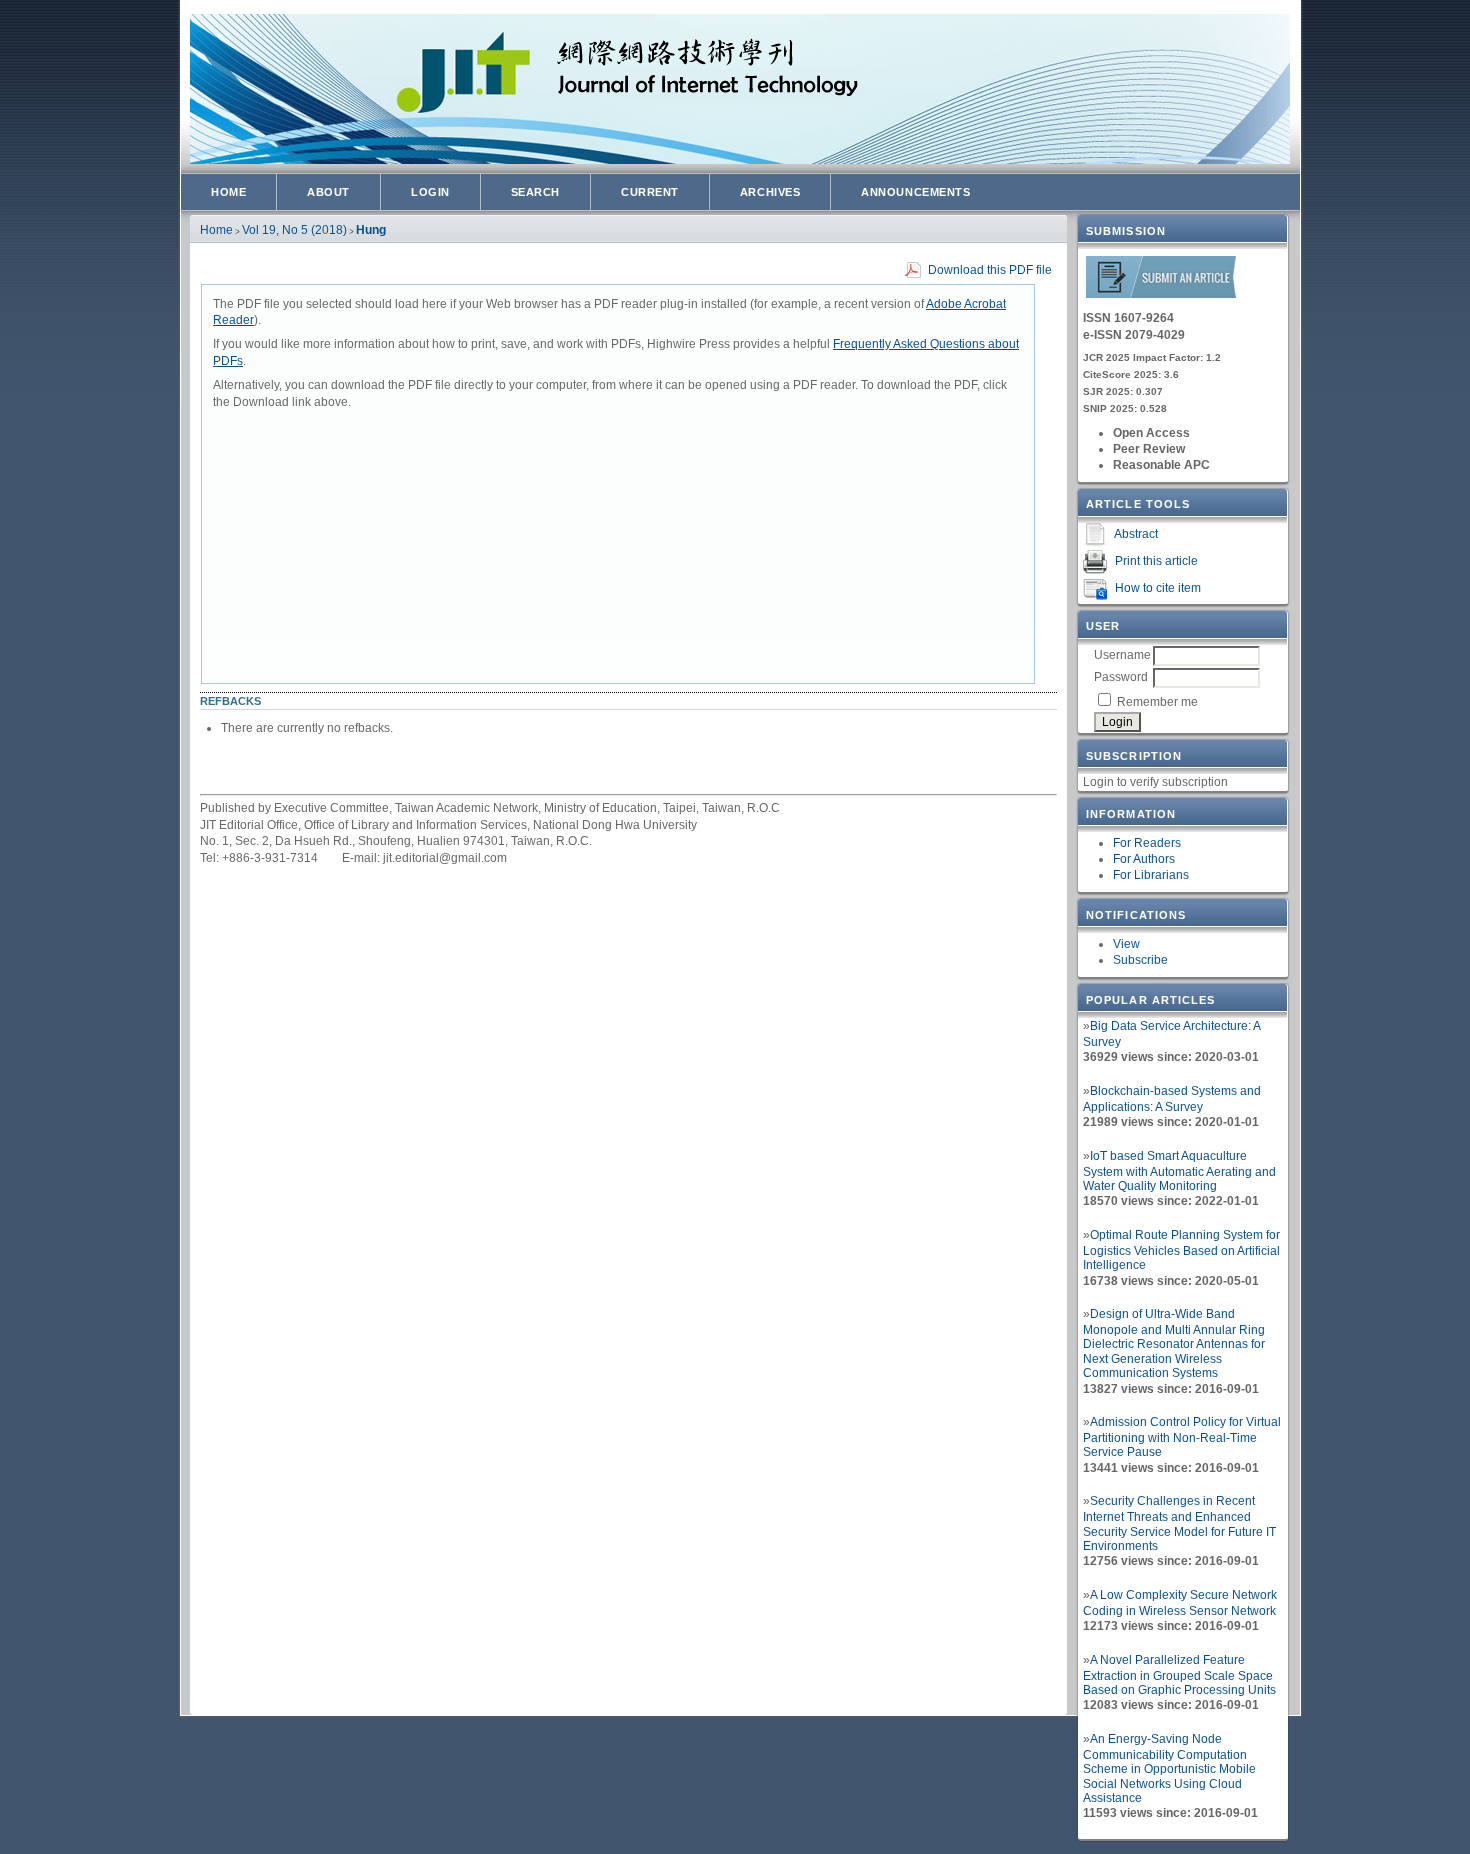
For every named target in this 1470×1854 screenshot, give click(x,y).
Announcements (915, 192)
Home (228, 192)
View (1126, 944)
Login (430, 192)
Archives (770, 192)
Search (535, 192)
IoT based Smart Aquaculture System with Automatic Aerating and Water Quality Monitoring (1179, 1171)
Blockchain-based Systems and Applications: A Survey (1172, 1099)
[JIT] (1161, 294)
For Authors (1144, 859)
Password (1121, 677)
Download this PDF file (990, 270)
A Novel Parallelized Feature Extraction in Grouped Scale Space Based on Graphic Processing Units (1179, 1675)
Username (1122, 655)
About (328, 192)
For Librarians (1151, 875)
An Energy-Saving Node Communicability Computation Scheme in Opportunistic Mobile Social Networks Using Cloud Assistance (1169, 1768)
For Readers (1147, 843)
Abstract (1136, 534)
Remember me (1157, 702)
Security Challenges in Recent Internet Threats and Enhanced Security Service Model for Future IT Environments (1179, 1523)
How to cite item (1158, 588)
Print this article (1156, 561)
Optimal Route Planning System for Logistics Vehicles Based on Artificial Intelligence (1181, 1250)
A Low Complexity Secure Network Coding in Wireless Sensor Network (1180, 1603)
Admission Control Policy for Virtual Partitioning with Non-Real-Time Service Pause (1182, 1437)
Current (650, 192)
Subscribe (1140, 960)
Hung (371, 230)
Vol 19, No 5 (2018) (294, 230)
